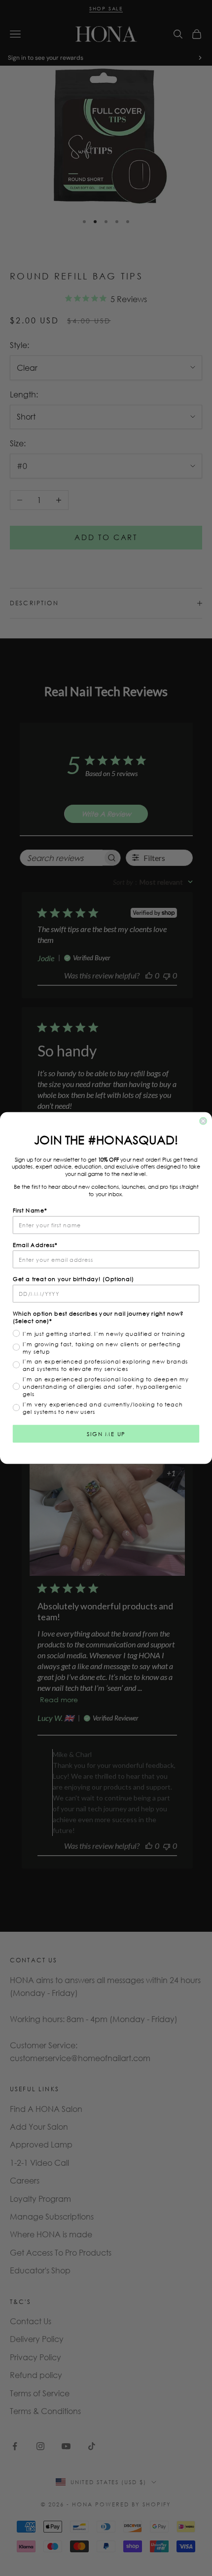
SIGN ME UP (106, 1433)
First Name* (30, 1210)
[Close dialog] (203, 1121)
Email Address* (35, 1245)
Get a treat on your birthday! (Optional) (73, 1279)
